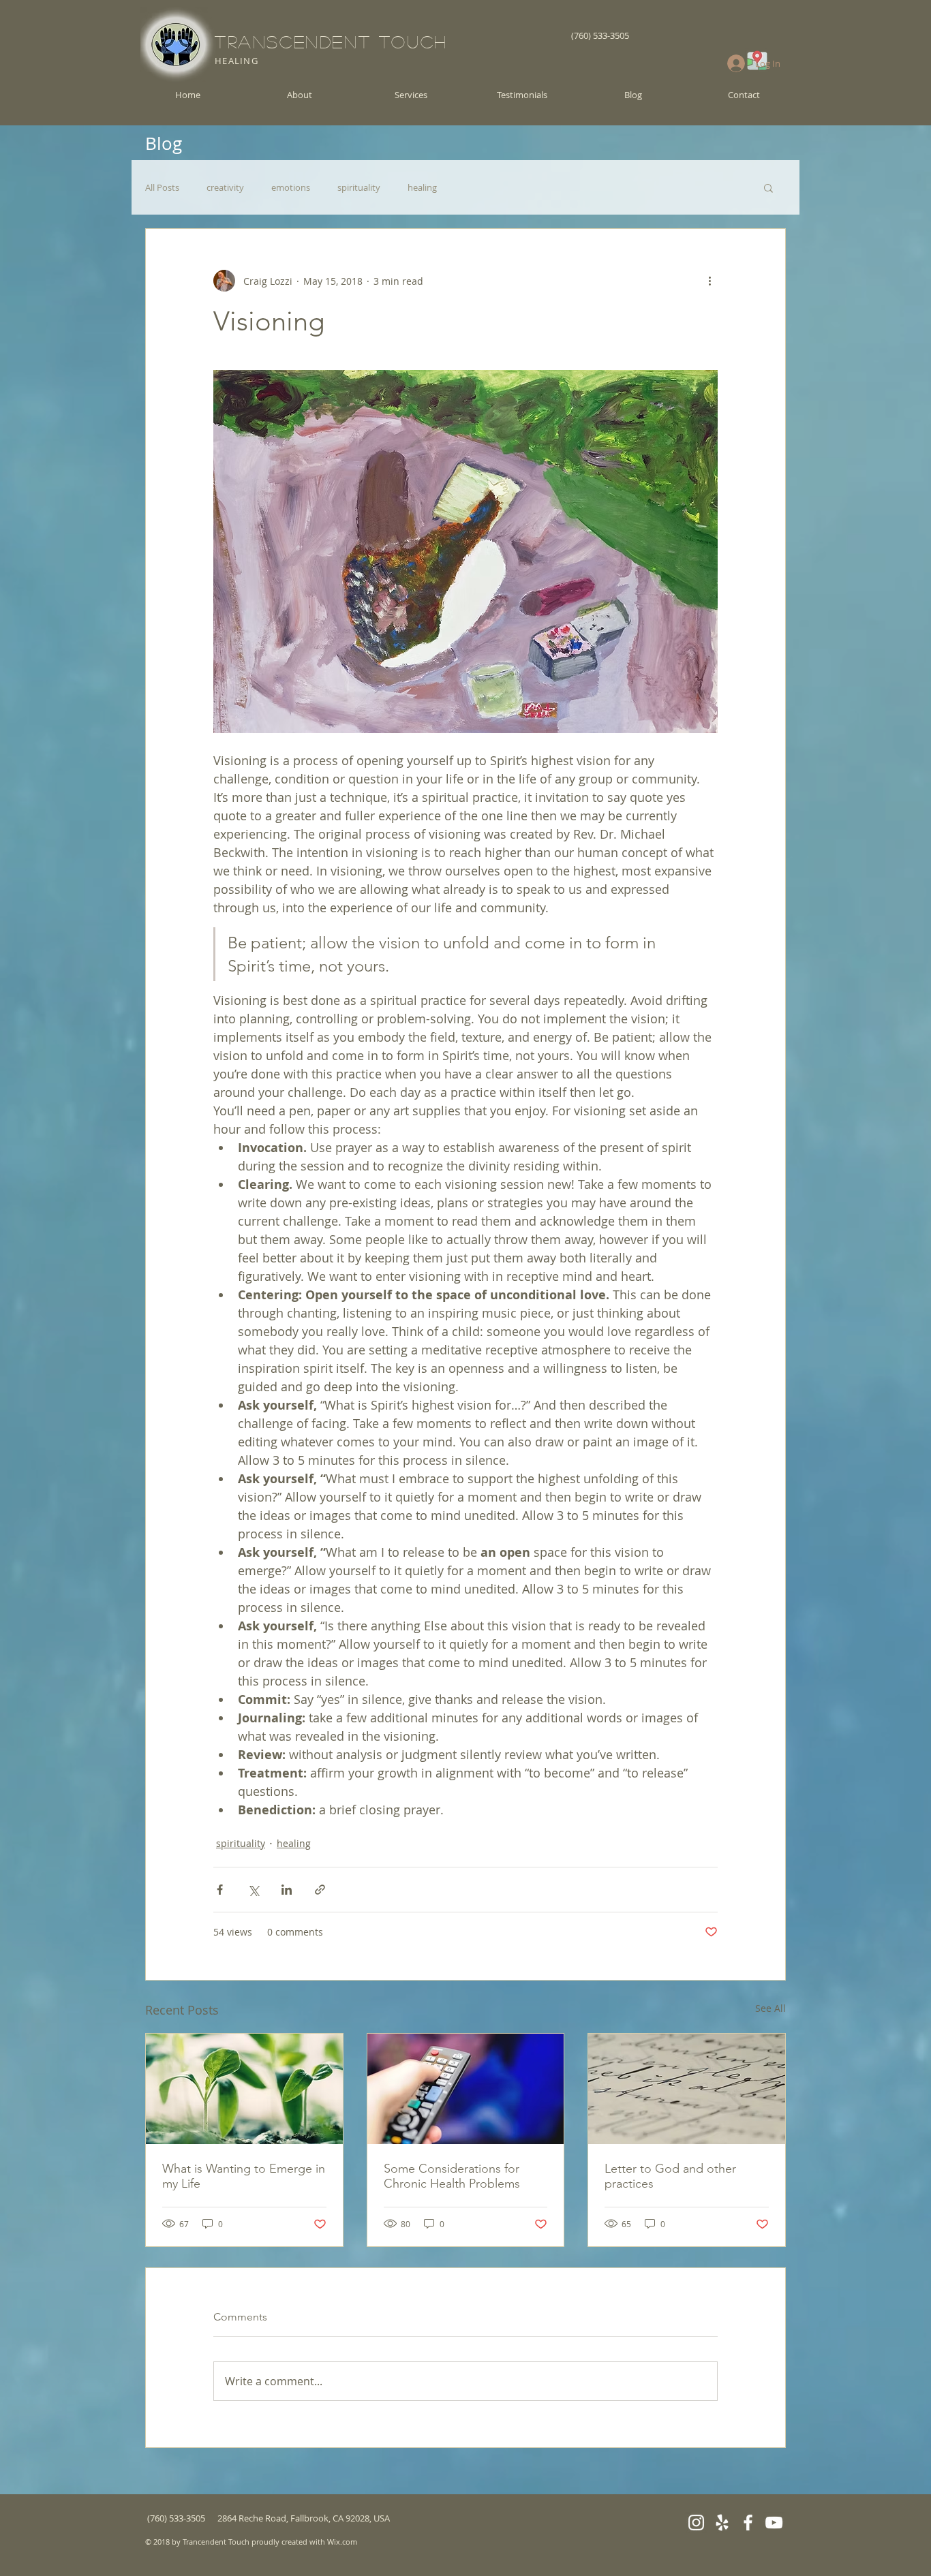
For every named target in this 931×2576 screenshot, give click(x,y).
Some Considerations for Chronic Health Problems (452, 2176)
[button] (768, 187)
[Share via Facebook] (220, 1890)
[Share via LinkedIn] (287, 1890)
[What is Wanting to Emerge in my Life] (244, 2089)
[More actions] (709, 281)
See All (770, 2008)
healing (422, 187)
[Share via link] (320, 1890)
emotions (291, 187)
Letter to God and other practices (670, 2176)
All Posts (162, 187)
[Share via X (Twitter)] (253, 1890)
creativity (225, 187)
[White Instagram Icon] (696, 2523)
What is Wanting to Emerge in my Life (244, 2176)
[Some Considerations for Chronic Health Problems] (466, 2089)
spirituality (359, 187)
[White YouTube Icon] (774, 2523)
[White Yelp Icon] (722, 2523)
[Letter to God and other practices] (687, 2089)
